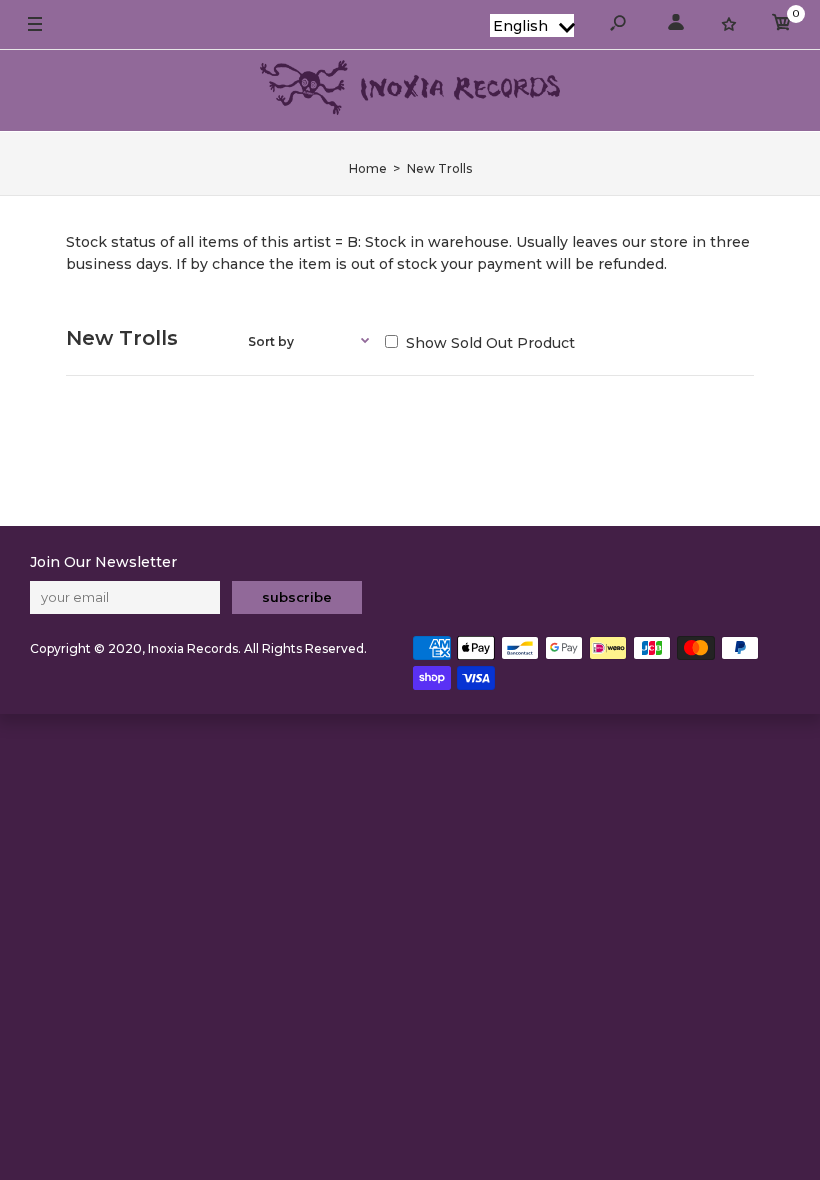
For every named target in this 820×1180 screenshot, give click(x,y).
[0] (782, 25)
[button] (532, 25)
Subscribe (297, 597)
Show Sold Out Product (488, 343)
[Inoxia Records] (410, 90)
